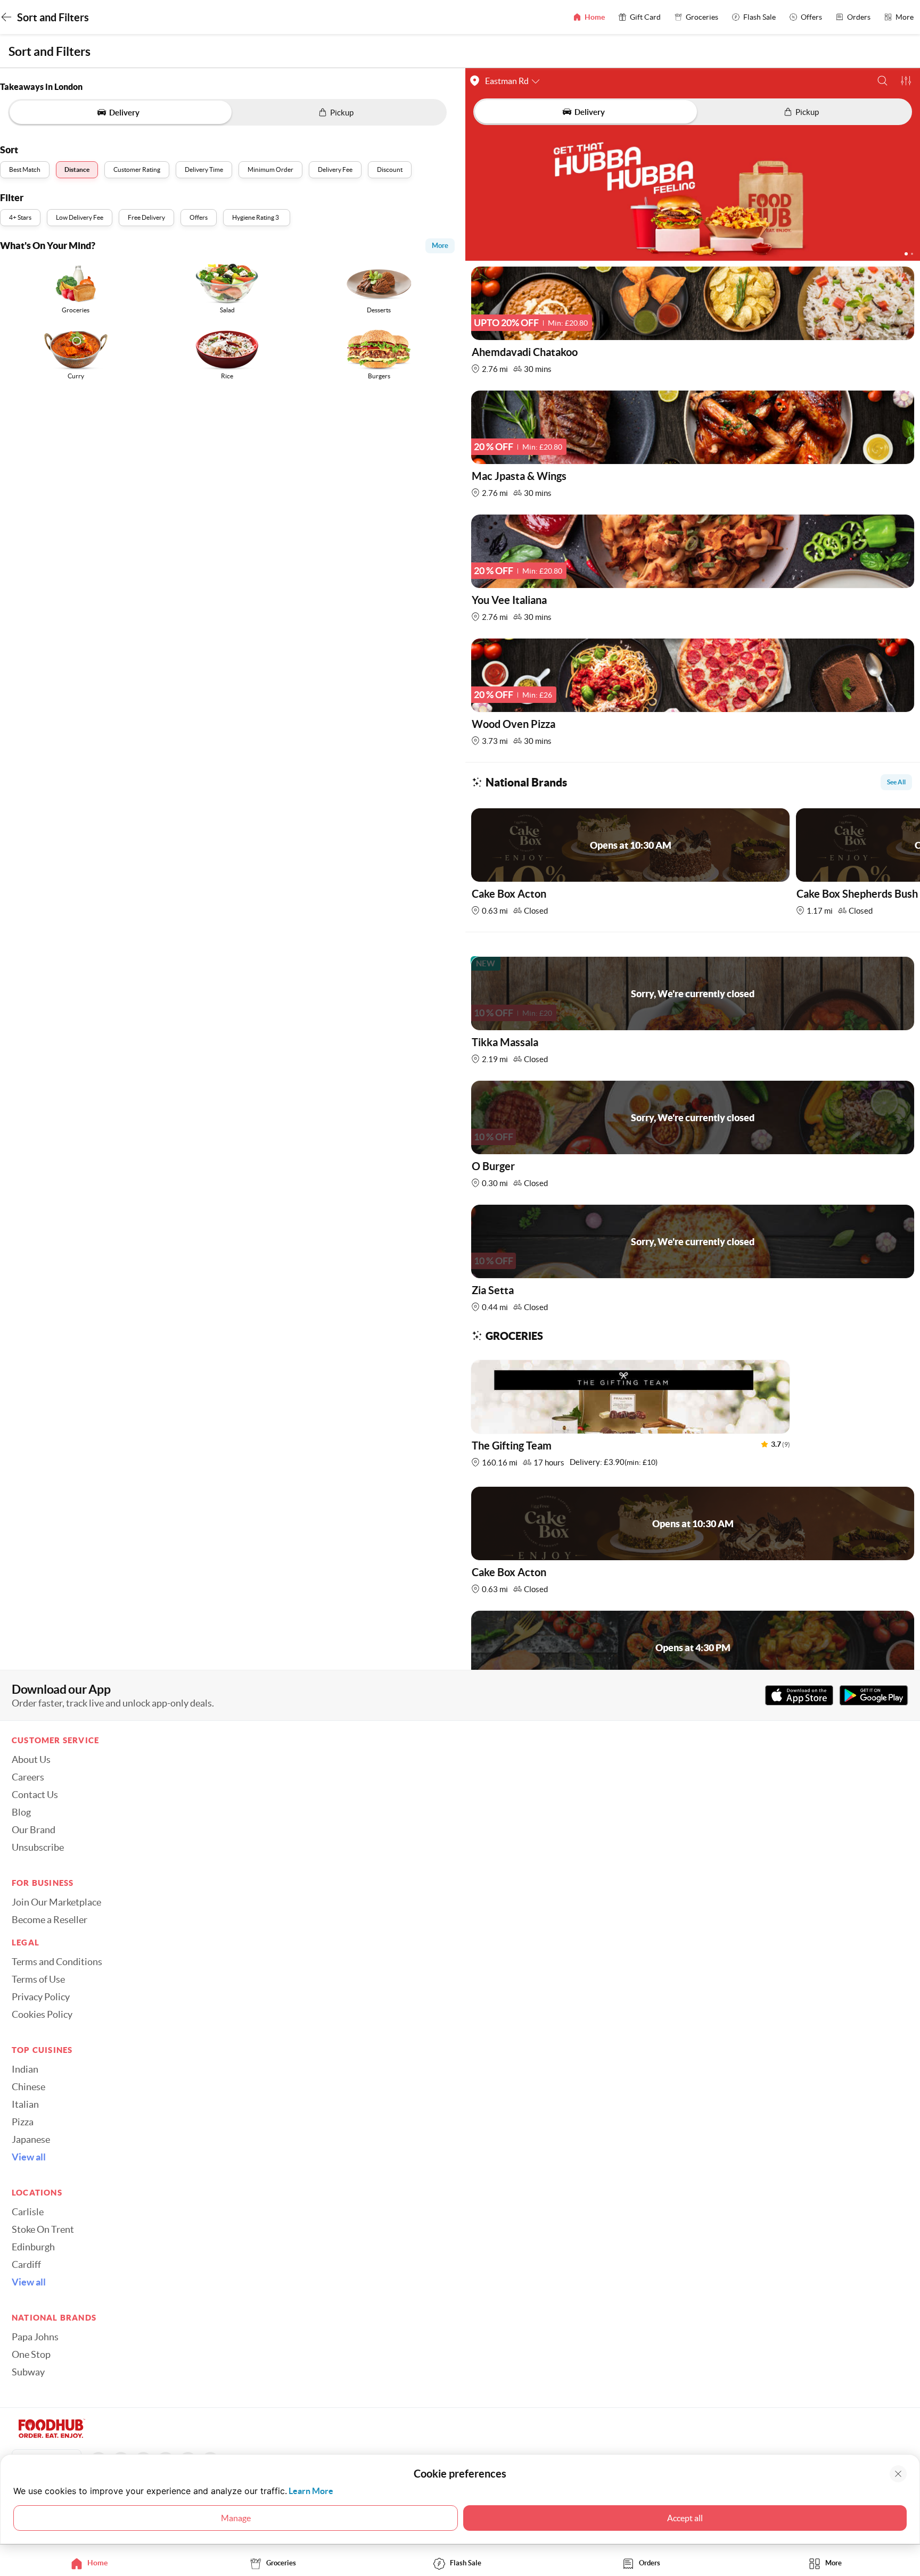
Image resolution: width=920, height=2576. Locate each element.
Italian (25, 2105)
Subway (28, 2372)
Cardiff (26, 2265)
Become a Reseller (50, 1920)
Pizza (23, 2122)
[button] (882, 81)
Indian (25, 2069)
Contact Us (35, 1795)
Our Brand (34, 1830)
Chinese (28, 2087)
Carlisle (28, 2212)
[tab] (92, 2563)
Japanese (31, 2140)
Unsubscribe (38, 1848)
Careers (28, 1777)
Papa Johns (35, 2337)
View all (29, 2157)
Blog (21, 1812)
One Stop (31, 2355)
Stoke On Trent (43, 2230)
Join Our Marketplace (56, 1902)
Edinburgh (33, 2247)
